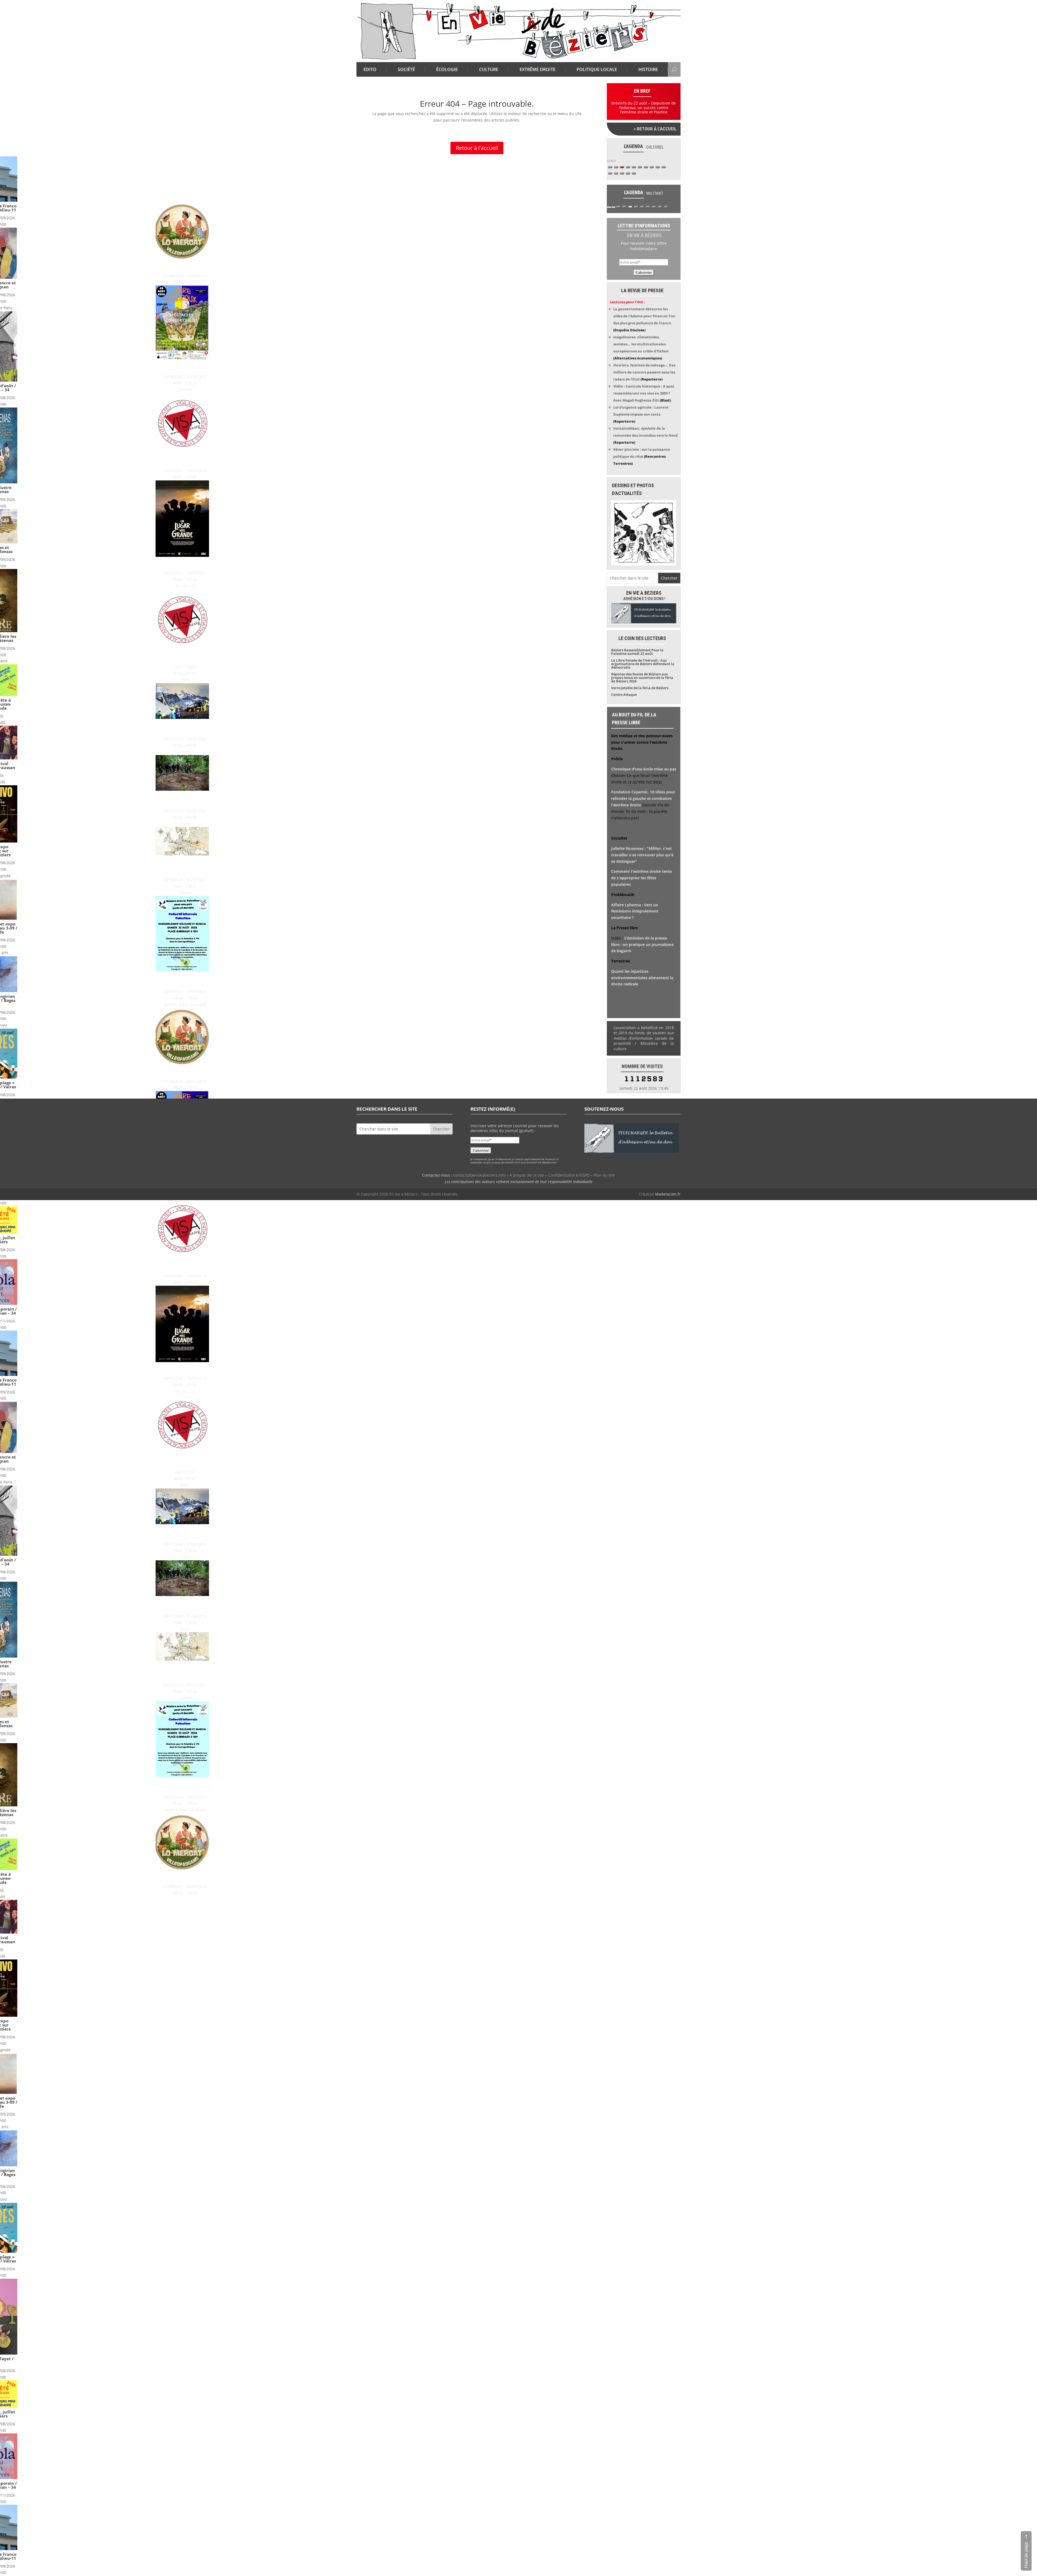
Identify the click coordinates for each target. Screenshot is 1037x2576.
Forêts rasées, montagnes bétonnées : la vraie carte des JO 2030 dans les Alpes (51, 727)
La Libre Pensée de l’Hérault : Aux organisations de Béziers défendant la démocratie (643, 664)
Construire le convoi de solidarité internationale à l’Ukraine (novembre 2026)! (51, 866)
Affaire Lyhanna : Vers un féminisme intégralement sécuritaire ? (635, 911)
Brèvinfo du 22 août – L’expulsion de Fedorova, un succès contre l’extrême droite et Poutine (644, 108)
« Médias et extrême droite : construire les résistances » (51, 655)
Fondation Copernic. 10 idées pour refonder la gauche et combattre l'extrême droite (643, 798)
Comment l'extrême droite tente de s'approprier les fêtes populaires (642, 878)
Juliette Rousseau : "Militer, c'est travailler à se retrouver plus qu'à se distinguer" (642, 855)
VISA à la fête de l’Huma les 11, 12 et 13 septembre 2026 (51, 459)
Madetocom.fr (668, 1194)
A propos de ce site (527, 1175)
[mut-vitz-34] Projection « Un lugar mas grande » (51, 563)
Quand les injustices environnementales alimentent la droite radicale (642, 978)
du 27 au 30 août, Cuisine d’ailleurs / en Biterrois (51, 266)
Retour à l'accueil (477, 148)
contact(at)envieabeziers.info (479, 1175)
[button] (610, 167)
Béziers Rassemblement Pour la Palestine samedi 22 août (51, 979)
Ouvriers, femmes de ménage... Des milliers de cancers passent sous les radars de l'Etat (644, 372)
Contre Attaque (624, 695)
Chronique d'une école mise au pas (644, 769)
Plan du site (604, 1175)
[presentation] (609, 161)
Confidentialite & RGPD (569, 1175)
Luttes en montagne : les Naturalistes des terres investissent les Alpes (51, 799)
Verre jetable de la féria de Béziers (640, 688)
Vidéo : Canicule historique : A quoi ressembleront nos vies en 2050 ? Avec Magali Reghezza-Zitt (644, 393)
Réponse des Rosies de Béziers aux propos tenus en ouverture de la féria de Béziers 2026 (642, 678)
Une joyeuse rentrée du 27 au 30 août (51, 367)
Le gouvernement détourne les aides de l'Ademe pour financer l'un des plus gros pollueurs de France (644, 316)
